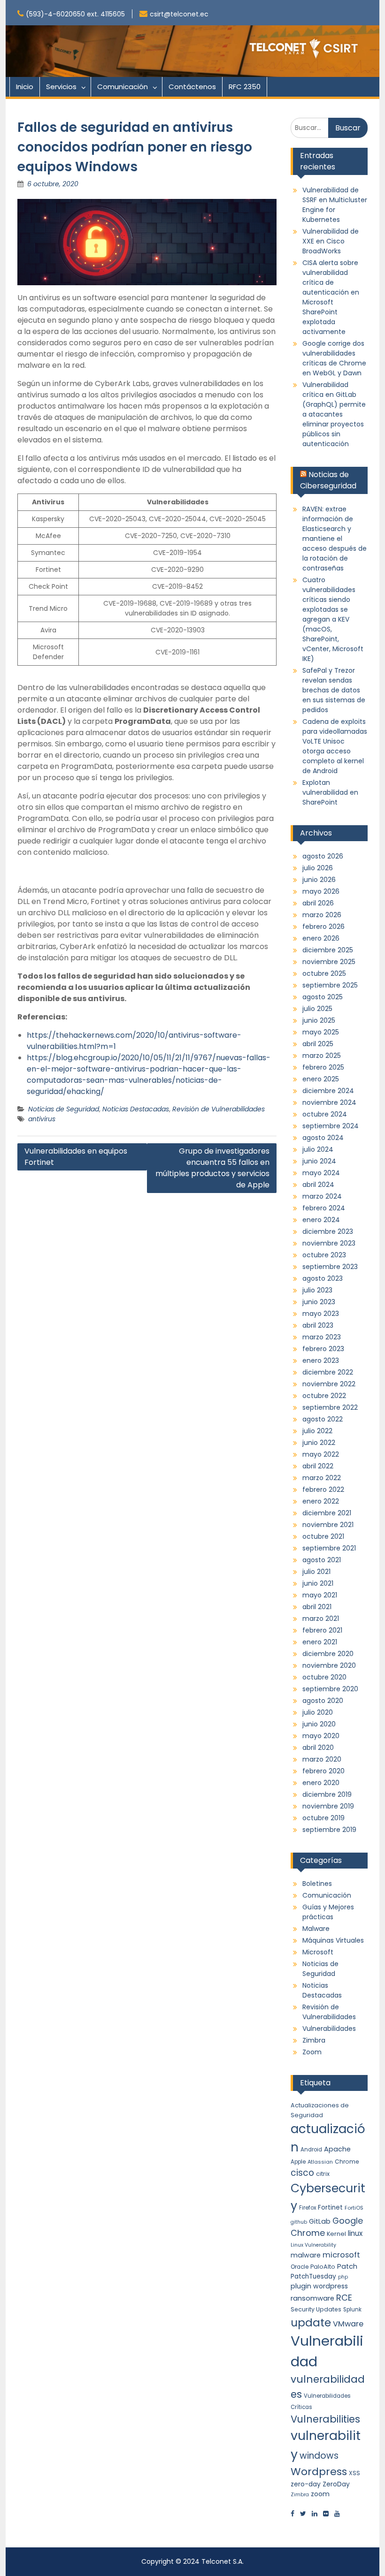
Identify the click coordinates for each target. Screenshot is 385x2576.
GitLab (320, 2221)
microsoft (341, 2255)
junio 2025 (319, 1020)
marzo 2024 (322, 1196)
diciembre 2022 (328, 1372)
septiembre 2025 (330, 985)
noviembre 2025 (329, 962)
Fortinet (330, 2207)
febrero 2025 (323, 1067)
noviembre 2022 (329, 1384)
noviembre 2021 (328, 1525)
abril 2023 (318, 1325)
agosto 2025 (323, 997)
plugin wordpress (319, 2286)
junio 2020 (319, 1724)
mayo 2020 (321, 1736)
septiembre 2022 (330, 1407)
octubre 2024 (325, 1114)
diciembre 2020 (328, 1654)
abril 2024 (318, 1185)
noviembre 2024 (329, 1102)
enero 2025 (321, 1079)
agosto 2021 (322, 1560)
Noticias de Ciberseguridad (328, 480)
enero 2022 (321, 1501)
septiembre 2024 (331, 1126)
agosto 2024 (323, 1138)
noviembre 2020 (329, 1665)
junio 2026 (319, 880)
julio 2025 (317, 1009)
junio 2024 (319, 1161)
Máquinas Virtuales (333, 1940)
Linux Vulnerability (313, 2245)
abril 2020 (318, 1748)
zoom (320, 2494)
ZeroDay (336, 2484)
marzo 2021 (321, 1619)
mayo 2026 (321, 891)
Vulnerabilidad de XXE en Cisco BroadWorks (331, 241)
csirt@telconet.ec (179, 14)
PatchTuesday (313, 2276)
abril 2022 (318, 1466)
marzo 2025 (322, 1056)
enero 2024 (321, 1220)
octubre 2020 (324, 1677)
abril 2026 (318, 903)
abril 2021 (317, 1607)
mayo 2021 (320, 1595)
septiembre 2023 (330, 1267)
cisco (302, 2173)
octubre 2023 (324, 1255)
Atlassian (320, 2162)
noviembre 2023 (329, 1243)
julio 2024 (318, 1149)
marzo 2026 (322, 915)
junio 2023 (319, 1302)
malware (306, 2255)
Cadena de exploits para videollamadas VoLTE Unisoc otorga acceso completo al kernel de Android (335, 746)
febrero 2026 (323, 927)
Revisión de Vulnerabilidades (219, 1109)
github (299, 2222)
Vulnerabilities (325, 2419)
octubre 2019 (323, 1818)
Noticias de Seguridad (64, 1109)
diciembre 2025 (328, 950)
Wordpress (319, 2472)
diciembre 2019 (327, 1794)
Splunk (352, 2310)
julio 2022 (317, 1431)
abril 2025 (318, 1044)
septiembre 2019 (329, 1830)
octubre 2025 (324, 973)
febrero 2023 (323, 1349)
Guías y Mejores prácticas (328, 1912)
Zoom (312, 2052)
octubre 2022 (324, 1396)
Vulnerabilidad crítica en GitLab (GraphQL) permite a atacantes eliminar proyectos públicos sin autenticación (334, 414)
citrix (323, 2174)
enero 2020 (321, 1783)
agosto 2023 (323, 1278)
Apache (337, 2149)
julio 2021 (316, 1572)
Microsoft (318, 1952)
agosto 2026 (323, 856)
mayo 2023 (321, 1314)
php (343, 2277)
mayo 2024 (321, 1173)
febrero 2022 (323, 1489)
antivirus (42, 1119)
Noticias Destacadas (136, 1109)
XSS (354, 2473)
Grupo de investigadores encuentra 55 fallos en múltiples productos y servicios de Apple (212, 1168)
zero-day (306, 2484)
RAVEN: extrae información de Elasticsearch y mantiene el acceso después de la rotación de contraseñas (335, 539)
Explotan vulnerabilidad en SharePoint (330, 792)
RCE (344, 2298)
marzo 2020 (322, 1759)
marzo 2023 (322, 1337)
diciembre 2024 (328, 1091)
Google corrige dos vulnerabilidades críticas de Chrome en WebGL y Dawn (334, 358)
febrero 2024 (324, 1208)
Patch (347, 2266)
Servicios (61, 87)
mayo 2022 (321, 1454)
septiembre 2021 (329, 1548)
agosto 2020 (323, 1701)
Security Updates (316, 2309)
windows (319, 2456)
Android (311, 2150)
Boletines (317, 1884)
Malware (316, 1929)
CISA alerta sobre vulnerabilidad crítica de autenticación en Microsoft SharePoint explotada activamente (331, 297)
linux (355, 2233)
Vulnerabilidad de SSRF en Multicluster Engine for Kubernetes (335, 205)
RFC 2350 (245, 87)
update (311, 2322)
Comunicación (123, 87)
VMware (348, 2324)
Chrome (347, 2162)
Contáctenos (192, 87)
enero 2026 (321, 938)
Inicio (25, 87)
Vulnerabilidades (329, 2029)
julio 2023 (317, 1290)
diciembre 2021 (327, 1513)
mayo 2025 (321, 1032)
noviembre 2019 (328, 1806)
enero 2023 (321, 1360)
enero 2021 (320, 1642)
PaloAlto (323, 2267)
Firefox (308, 2208)
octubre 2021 (323, 1536)
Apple (298, 2162)
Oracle (300, 2267)
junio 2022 (319, 1443)
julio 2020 (318, 1712)
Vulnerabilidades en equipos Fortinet (76, 1157)
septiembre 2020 (330, 1689)
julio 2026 (318, 868)
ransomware (312, 2298)
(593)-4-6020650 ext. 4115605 (75, 14)
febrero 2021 (322, 1630)
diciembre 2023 (328, 1231)
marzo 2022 (322, 1478)
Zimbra (314, 2040)
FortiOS (354, 2208)
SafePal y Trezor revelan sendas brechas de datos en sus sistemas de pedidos (334, 690)
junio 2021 (318, 1583)
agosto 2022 (323, 1419)
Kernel (336, 2234)
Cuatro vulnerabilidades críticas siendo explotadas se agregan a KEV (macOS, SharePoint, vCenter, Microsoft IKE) (333, 619)
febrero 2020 (323, 1771)
